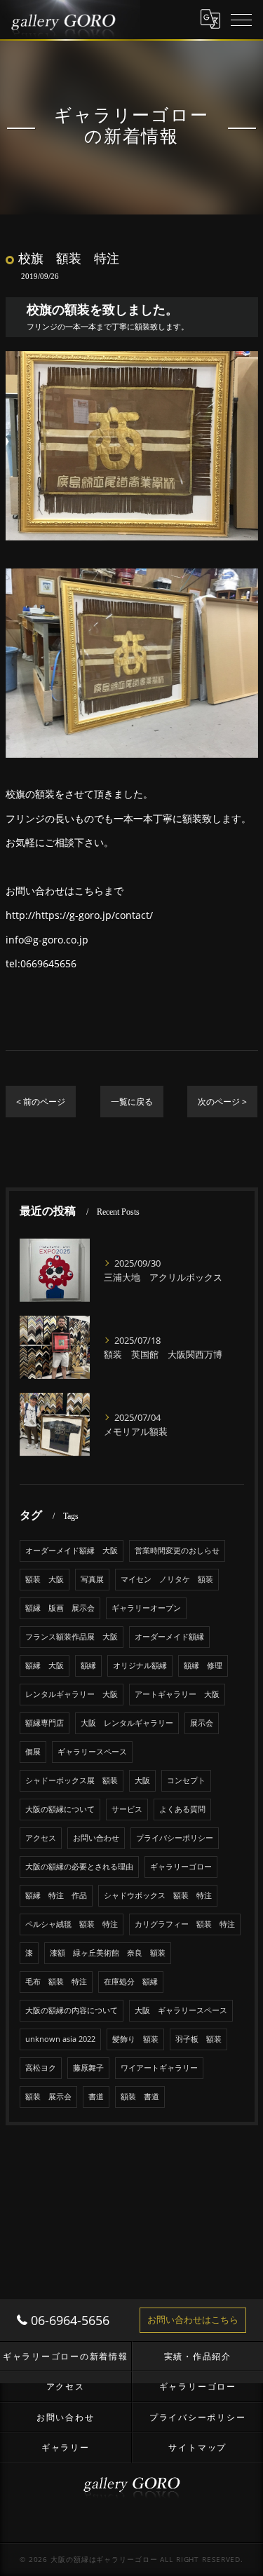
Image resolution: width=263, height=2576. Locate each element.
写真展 (92, 1579)
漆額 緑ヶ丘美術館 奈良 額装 (108, 1953)
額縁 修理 (203, 1665)
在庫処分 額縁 (131, 1982)
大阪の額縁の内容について (72, 2010)
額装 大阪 (45, 1579)
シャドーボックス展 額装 (72, 1780)
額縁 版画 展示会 (60, 1608)
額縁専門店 (45, 1723)
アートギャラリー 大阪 (177, 1694)
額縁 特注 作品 (56, 1895)
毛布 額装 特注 (56, 1982)
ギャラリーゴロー (181, 1867)
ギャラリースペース (92, 1752)
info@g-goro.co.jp (47, 940)
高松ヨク (41, 2068)
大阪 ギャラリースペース (181, 2010)
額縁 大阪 (45, 1665)
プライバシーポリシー (175, 1838)
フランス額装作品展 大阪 (72, 1637)
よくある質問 (182, 1809)
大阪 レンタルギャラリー (127, 1723)
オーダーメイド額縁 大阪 (72, 1551)
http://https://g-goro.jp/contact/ (79, 915)
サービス (127, 1809)
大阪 (142, 1780)
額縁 (88, 1665)
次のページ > (222, 1102)
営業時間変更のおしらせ (177, 1551)
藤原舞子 (88, 2068)
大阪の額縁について (60, 1809)
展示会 (202, 1723)
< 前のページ (41, 1102)
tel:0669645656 (41, 963)
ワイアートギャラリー (159, 2068)
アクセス (41, 1838)
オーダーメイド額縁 (169, 1637)
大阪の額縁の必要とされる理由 (79, 1867)
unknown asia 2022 (60, 2039)
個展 (33, 1752)
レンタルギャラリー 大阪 (72, 1694)
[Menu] (241, 19)
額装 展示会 (48, 2097)
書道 (96, 2097)
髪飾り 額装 (135, 2039)
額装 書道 (140, 2097)
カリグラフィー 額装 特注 (185, 1924)
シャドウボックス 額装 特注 (158, 1895)
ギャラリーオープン (146, 1608)
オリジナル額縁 (140, 1665)
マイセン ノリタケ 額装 (167, 1579)
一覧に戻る (132, 1102)
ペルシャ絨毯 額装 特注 (72, 1924)
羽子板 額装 (198, 2039)
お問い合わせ (96, 1838)
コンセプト (186, 1780)
